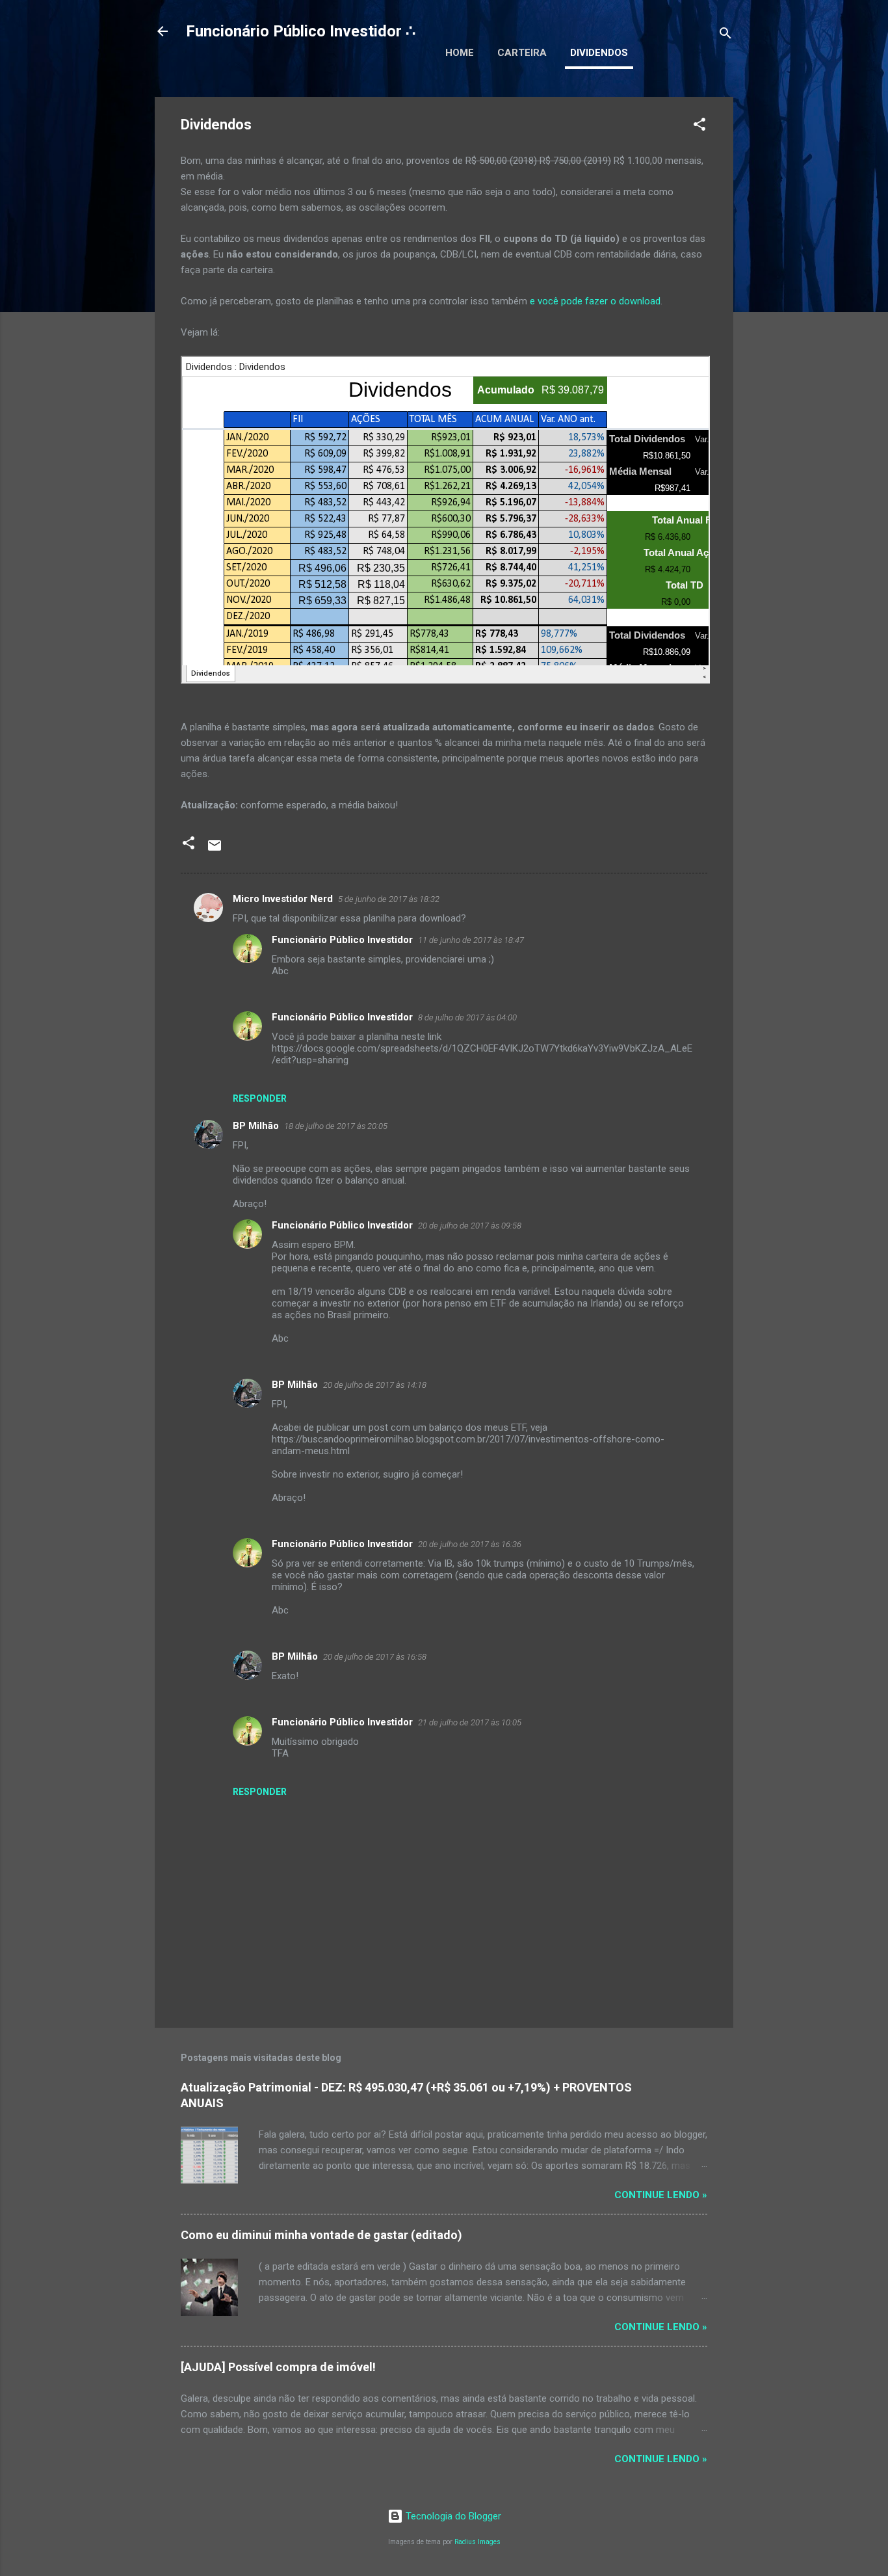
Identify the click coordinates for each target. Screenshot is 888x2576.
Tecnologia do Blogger (452, 2516)
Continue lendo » (661, 2195)
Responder (260, 1098)
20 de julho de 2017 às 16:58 (375, 1657)
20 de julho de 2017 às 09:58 (470, 1226)
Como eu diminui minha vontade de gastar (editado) (321, 2235)
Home (460, 53)
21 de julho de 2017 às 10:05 (470, 1722)
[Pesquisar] (725, 35)
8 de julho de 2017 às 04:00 (467, 1017)
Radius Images (477, 2542)
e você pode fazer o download (595, 301)
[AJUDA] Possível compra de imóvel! (278, 2367)
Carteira (522, 53)
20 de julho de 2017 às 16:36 (470, 1544)
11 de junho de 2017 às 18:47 (471, 940)
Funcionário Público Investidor (342, 940)
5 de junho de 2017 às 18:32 (389, 899)
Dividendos (599, 53)
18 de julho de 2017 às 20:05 (336, 1126)
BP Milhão (256, 1126)
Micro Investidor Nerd (283, 899)
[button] (699, 126)
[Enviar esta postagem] (215, 850)
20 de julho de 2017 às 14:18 (375, 1385)
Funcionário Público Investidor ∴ (301, 31)
